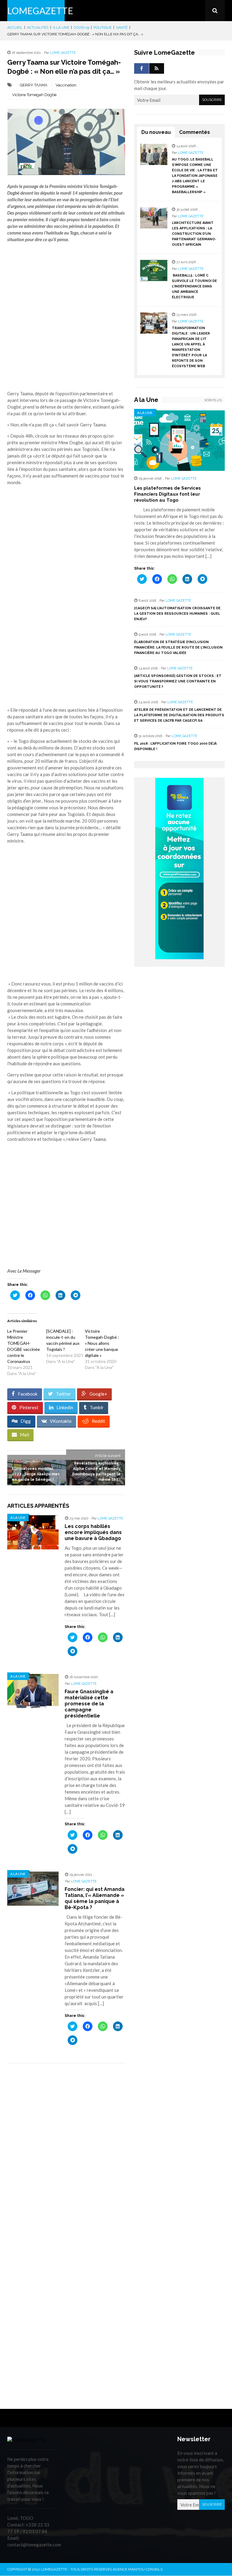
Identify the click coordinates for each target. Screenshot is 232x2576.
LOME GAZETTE (63, 53)
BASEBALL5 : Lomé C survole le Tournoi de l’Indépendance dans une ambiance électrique (194, 286)
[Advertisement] (66, 320)
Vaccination (66, 85)
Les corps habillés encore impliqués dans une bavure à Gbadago (93, 1532)
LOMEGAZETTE (40, 11)
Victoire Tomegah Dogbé (34, 95)
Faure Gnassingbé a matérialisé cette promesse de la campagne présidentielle (89, 1704)
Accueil (15, 28)
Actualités (38, 28)
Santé (122, 28)
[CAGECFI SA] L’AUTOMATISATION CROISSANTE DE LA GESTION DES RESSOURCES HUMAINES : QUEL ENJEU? (177, 614)
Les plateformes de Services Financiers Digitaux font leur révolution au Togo (168, 494)
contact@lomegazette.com (34, 2545)
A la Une (61, 28)
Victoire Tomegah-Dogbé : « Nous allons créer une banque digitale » (102, 1343)
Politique (103, 28)
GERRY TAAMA (34, 85)
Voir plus (213, 400)
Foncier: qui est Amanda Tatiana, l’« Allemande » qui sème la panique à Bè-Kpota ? (95, 1898)
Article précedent (27, 1461)
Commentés (195, 132)
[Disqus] (66, 2153)
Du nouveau (156, 132)
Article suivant (108, 1456)
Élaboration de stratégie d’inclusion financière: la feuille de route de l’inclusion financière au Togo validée (178, 647)
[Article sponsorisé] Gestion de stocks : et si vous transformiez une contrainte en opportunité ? (178, 681)
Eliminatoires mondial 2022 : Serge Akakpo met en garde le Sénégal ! (36, 1474)
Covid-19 (81, 28)
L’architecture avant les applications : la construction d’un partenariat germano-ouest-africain (194, 234)
